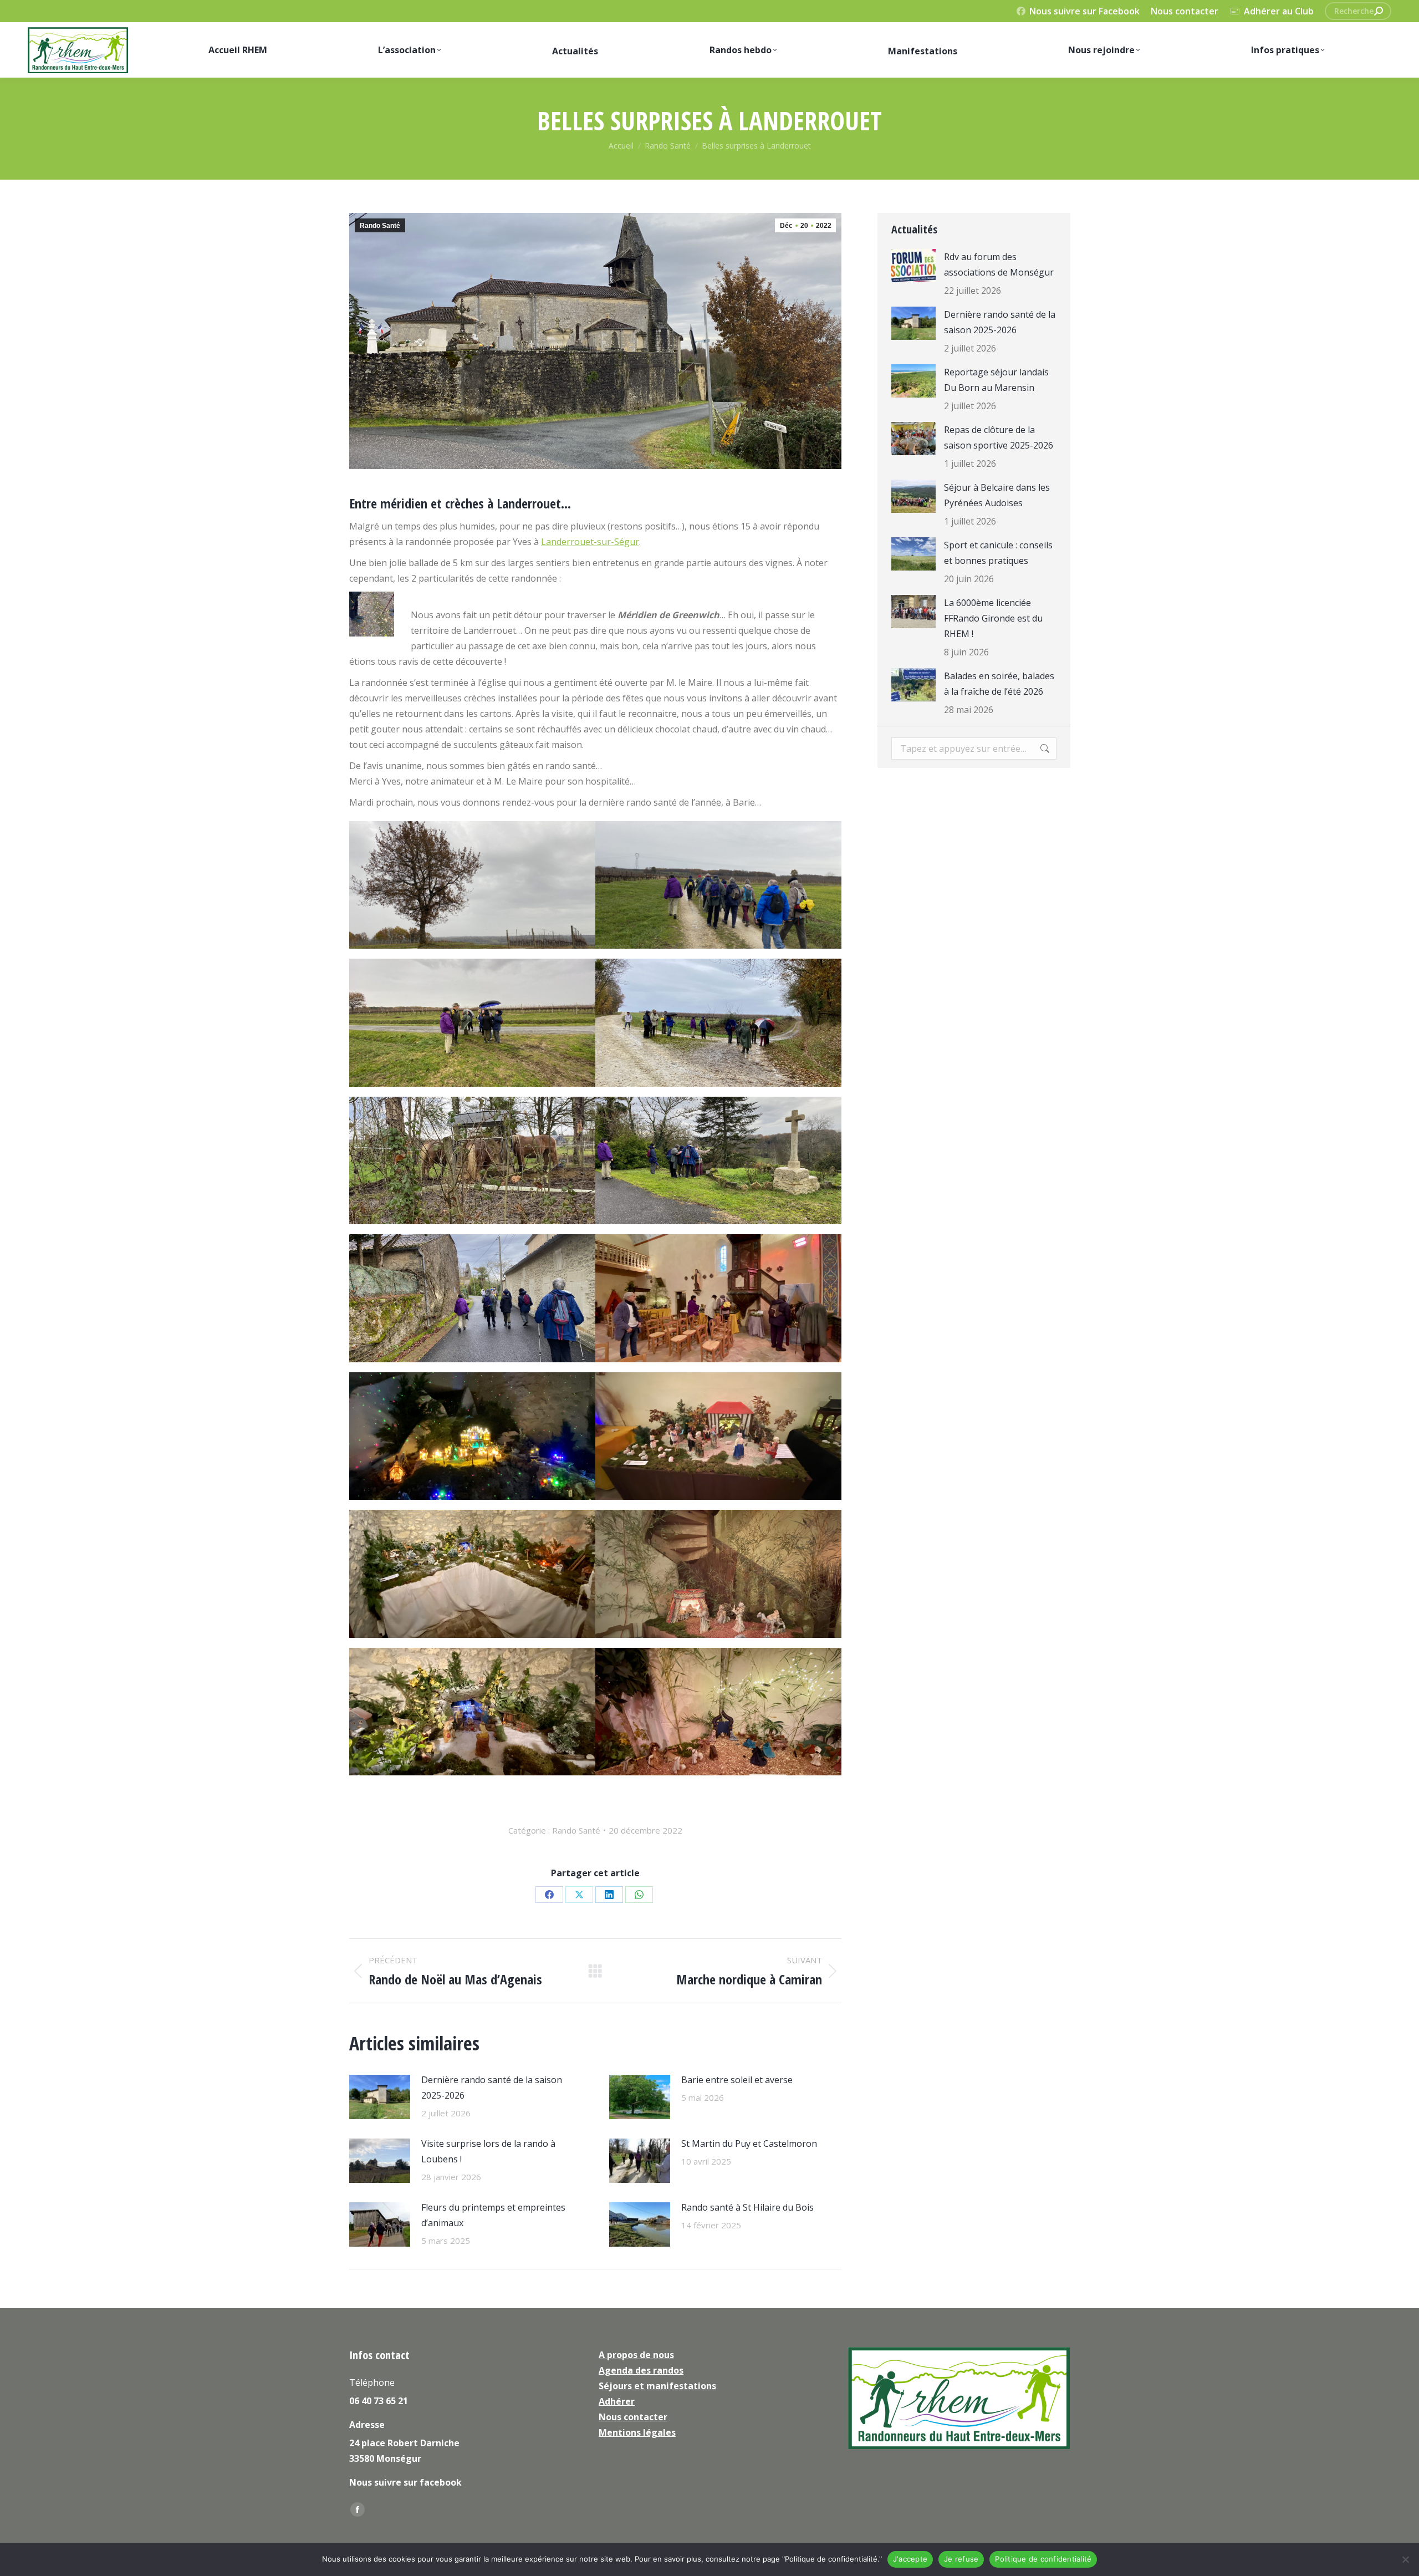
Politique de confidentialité (1043, 2559)
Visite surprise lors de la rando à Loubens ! (488, 2151)
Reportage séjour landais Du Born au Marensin (996, 380)
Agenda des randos (641, 2370)
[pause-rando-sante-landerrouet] (472, 1023)
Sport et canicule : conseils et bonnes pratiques (998, 553)
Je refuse (961, 2559)
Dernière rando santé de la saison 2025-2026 (492, 2088)
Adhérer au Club (1279, 11)
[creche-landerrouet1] (718, 1712)
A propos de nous (636, 2355)
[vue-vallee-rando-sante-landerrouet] (718, 1161)
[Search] (1379, 11)
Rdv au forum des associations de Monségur (999, 264)
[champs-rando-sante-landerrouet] (472, 885)
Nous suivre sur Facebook (1084, 11)
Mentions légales (637, 2432)
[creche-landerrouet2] (472, 1712)
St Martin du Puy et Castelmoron (749, 2144)
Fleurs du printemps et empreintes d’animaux (493, 2215)
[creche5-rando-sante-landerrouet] (472, 1574)
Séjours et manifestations (657, 2386)
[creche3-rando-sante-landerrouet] (472, 1436)
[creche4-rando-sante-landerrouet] (718, 1574)
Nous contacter (1185, 11)
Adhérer (617, 2401)
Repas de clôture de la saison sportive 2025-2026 (999, 437)
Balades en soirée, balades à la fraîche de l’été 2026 (999, 684)
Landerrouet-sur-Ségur (590, 542)
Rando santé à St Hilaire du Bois (747, 2207)
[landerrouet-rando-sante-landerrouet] (472, 1298)
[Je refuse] (1405, 2559)
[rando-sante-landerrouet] (718, 885)
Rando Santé (380, 226)
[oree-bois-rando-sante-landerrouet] (718, 1023)
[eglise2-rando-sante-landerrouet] (718, 1298)
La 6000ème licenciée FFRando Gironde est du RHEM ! (993, 618)
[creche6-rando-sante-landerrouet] (718, 1436)
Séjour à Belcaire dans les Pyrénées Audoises (997, 495)
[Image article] (380, 2097)
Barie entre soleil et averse (737, 2080)
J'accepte (910, 2559)
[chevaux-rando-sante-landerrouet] (472, 1161)
